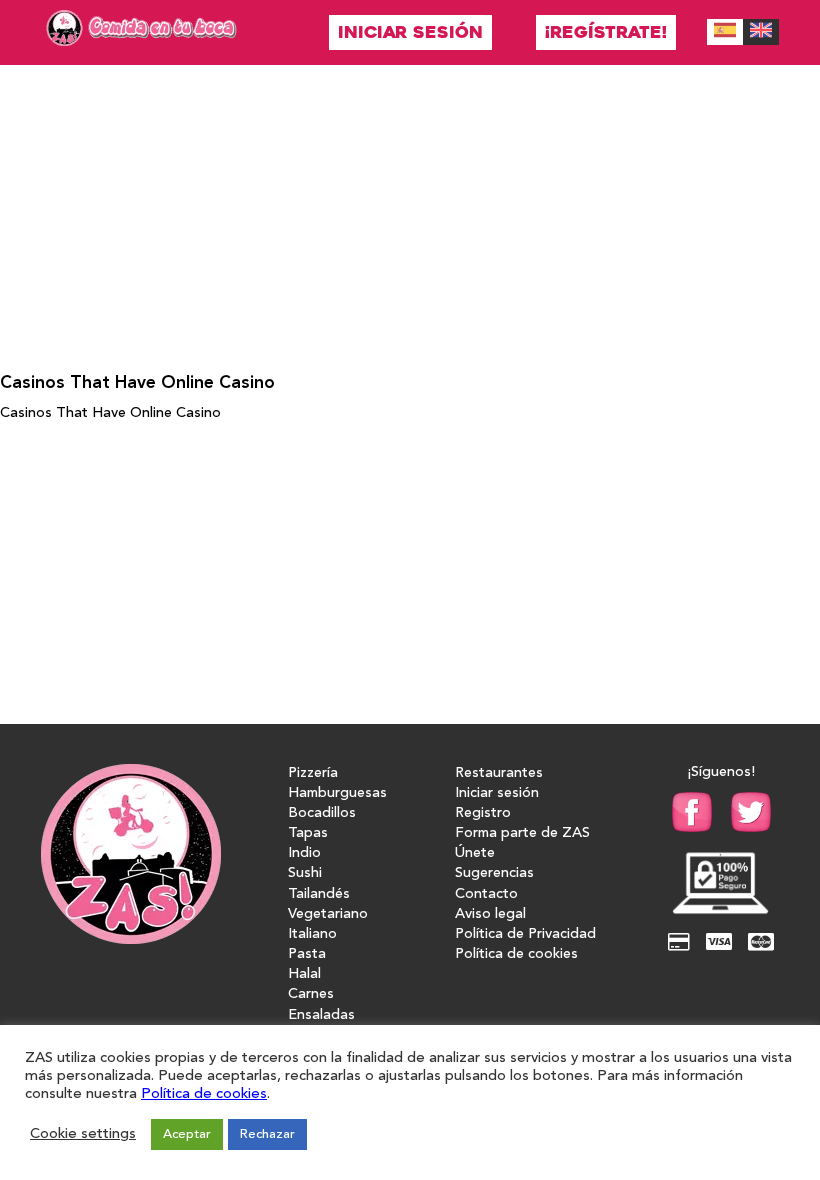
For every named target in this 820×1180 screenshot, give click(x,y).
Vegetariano (328, 914)
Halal (304, 974)
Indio (304, 853)
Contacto (486, 894)
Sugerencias (494, 873)
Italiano (312, 934)
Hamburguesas (337, 793)
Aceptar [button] (187, 1134)
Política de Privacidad (525, 934)
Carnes (311, 994)
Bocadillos (322, 813)
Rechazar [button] (267, 1134)
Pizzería (313, 773)
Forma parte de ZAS (522, 833)
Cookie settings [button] (83, 1134)
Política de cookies (516, 954)
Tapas (308, 833)
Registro (483, 813)
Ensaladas (321, 1015)
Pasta (307, 954)
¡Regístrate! (606, 32)
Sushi (305, 873)
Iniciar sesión (410, 32)
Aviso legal (490, 914)
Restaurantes (499, 773)
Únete (475, 853)
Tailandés (319, 894)
